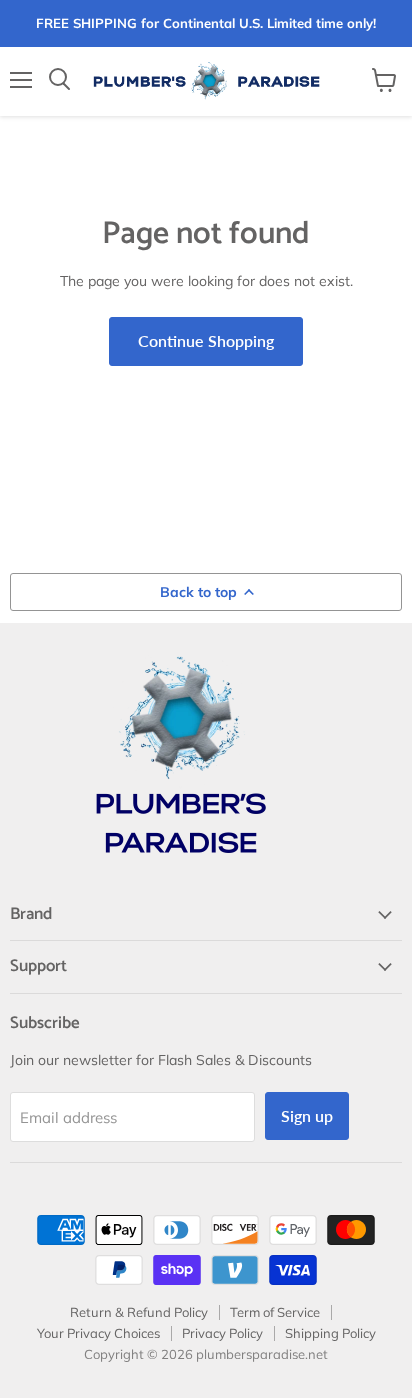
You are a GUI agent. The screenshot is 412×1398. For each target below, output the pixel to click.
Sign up (307, 1115)
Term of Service (275, 1312)
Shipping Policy (330, 1333)
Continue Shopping (206, 340)
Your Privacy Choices (98, 1333)
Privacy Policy (222, 1333)
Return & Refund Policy (139, 1312)
